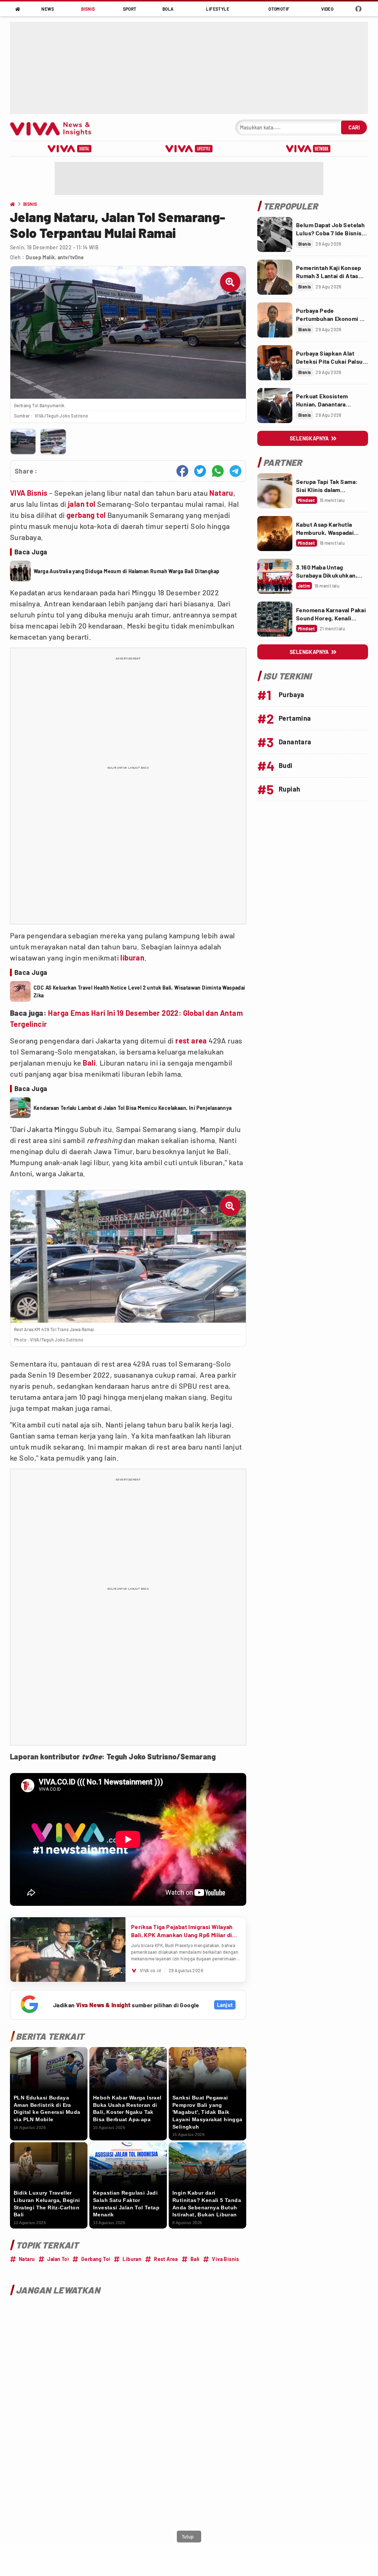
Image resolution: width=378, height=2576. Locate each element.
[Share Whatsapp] (218, 471)
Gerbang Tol (96, 2259)
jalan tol (82, 504)
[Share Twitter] (200, 471)
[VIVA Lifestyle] (189, 149)
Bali (89, 1063)
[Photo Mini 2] (53, 442)
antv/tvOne (71, 257)
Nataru (221, 493)
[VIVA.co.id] (54, 127)
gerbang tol (86, 515)
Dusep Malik (40, 257)
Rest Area (166, 2259)
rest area (191, 1041)
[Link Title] (275, 234)
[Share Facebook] (182, 471)
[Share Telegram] (236, 471)
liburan (132, 958)
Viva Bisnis (225, 2259)
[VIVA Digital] (70, 149)
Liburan (132, 2259)
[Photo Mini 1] (23, 442)
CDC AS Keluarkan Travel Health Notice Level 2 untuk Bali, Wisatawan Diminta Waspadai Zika (140, 991)
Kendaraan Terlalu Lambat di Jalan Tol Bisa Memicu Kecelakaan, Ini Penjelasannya (133, 1108)
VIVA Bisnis (29, 493)
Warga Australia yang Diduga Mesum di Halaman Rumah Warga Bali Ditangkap (126, 571)
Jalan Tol (58, 2259)
